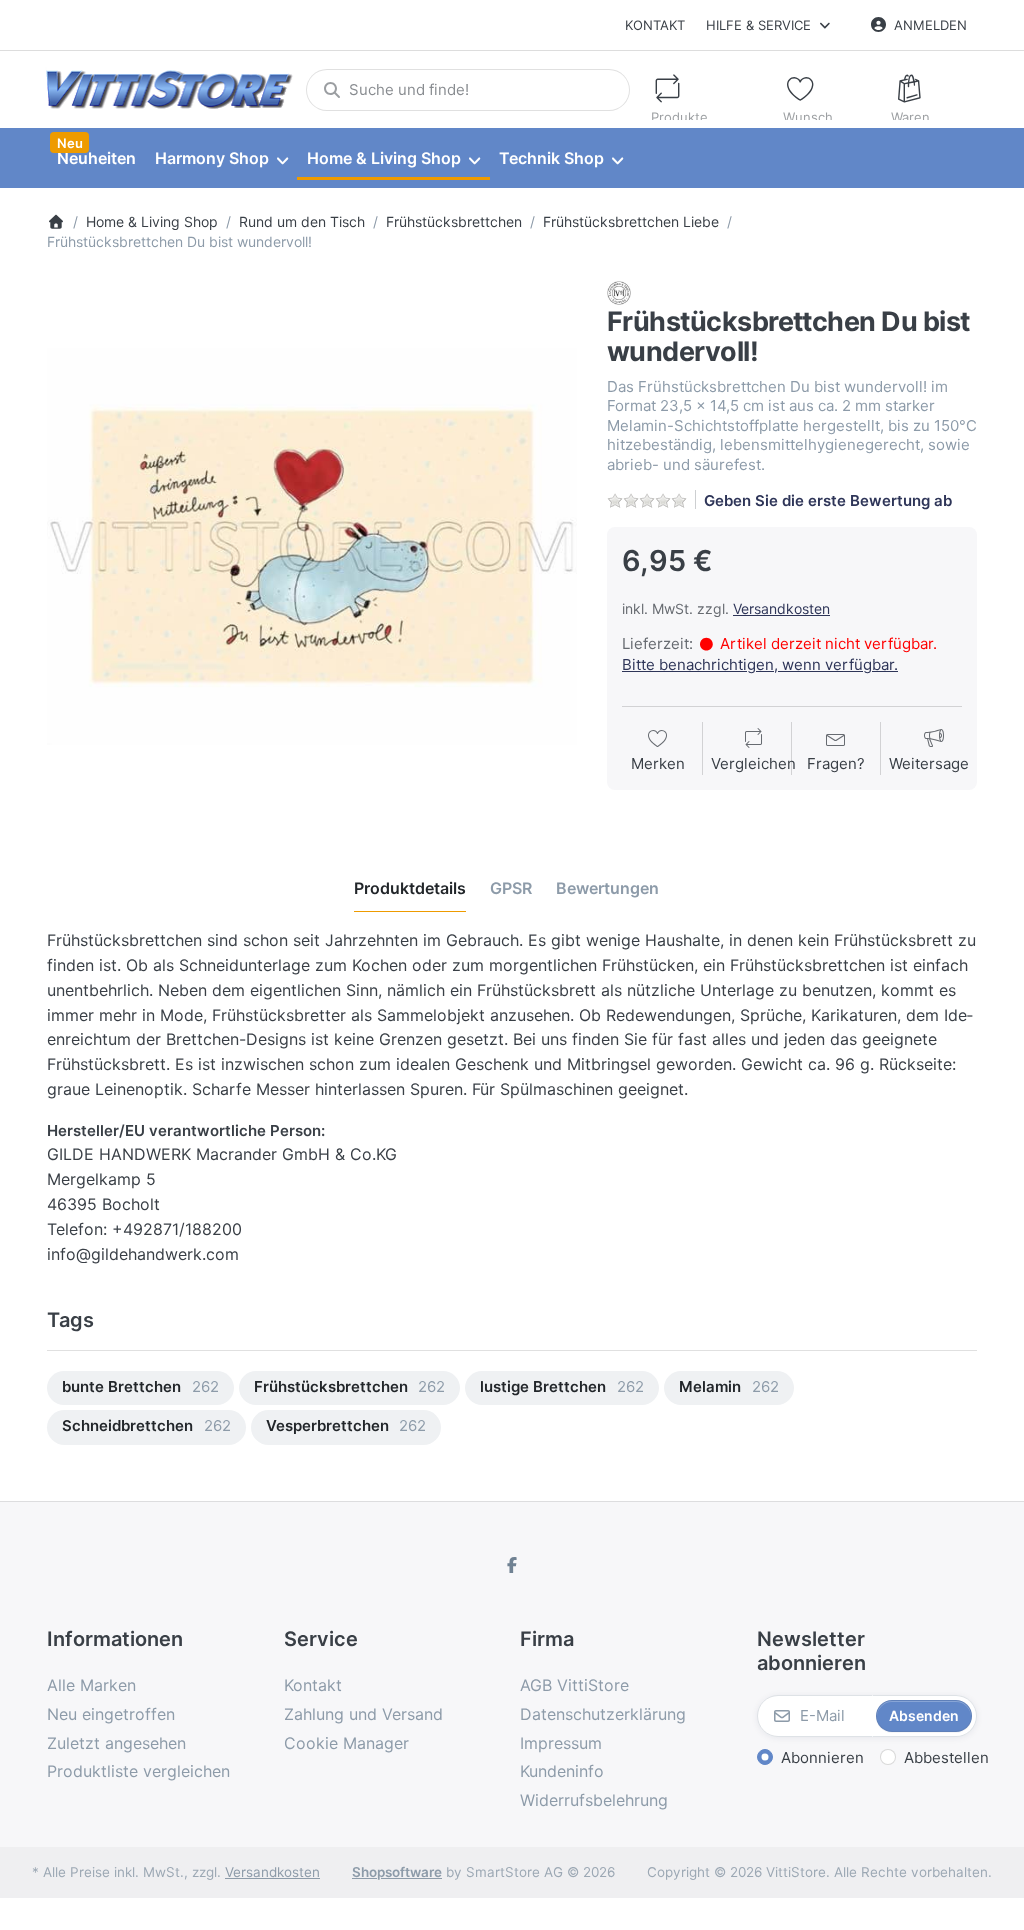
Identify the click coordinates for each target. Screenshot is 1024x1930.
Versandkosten (781, 608)
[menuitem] (96, 159)
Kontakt (655, 25)
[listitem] (312, 546)
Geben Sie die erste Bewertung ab (828, 500)
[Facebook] (512, 1565)
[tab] (410, 888)
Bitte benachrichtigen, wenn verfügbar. (760, 664)
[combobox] (467, 90)
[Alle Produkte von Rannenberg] (619, 291)
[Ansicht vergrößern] (312, 546)
